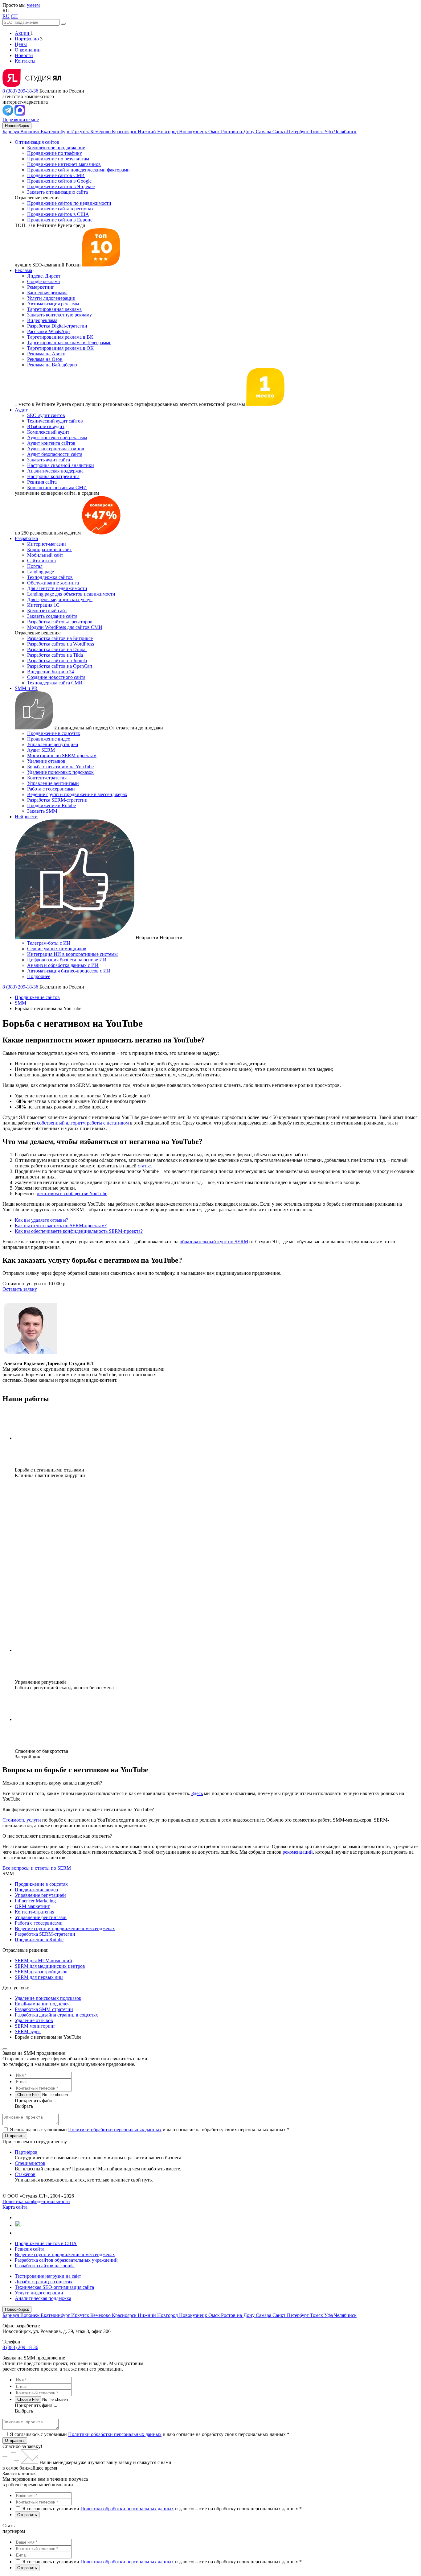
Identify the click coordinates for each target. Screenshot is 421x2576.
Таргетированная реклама (54, 309)
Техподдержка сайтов (50, 577)
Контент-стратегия (47, 778)
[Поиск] (63, 24)
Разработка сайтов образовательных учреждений (66, 2260)
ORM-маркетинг (32, 1906)
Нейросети (26, 817)
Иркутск (81, 132)
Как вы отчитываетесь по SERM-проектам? (61, 1226)
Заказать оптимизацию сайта (57, 192)
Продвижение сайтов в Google (59, 181)
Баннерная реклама (47, 293)
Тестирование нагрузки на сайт (48, 2276)
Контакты (25, 61)
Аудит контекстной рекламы (57, 438)
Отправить (15, 2440)
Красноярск (125, 132)
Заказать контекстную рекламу (59, 315)
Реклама (23, 270)
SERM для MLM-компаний (43, 1961)
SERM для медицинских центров (50, 1966)
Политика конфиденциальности (36, 2201)
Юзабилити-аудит (46, 426)
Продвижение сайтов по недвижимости (69, 203)
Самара (264, 132)
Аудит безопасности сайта (55, 454)
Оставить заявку (20, 1289)
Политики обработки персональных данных (115, 2130)
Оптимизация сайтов (37, 142)
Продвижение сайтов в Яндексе (61, 186)
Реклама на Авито (46, 354)
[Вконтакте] (18, 2217)
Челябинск (345, 132)
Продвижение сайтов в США (58, 214)
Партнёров (26, 2152)
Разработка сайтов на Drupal (57, 649)
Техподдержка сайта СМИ (55, 683)
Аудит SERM (41, 750)
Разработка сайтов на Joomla (57, 661)
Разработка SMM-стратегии (44, 2009)
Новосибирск (17, 126)
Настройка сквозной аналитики (61, 465)
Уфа (329, 132)
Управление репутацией (53, 744)
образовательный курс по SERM (214, 1242)
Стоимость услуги (22, 1820)
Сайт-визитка (41, 561)
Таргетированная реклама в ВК (60, 337)
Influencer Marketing (35, 1901)
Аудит (21, 410)
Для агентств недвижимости (57, 588)
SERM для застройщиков (41, 1972)
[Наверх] (5, 2049)
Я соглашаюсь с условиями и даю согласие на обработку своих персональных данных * (150, 2130)
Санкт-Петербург (291, 132)
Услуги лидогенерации (51, 298)
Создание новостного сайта (56, 677)
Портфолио (27, 39)
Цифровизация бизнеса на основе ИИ (67, 960)
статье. (145, 1166)
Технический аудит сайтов (55, 421)
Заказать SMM (42, 811)
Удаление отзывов (46, 761)
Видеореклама (42, 320)
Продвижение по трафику (55, 153)
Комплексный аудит (48, 432)
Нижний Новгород (158, 132)
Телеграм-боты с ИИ (49, 943)
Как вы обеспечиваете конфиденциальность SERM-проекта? (79, 1231)
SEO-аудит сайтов (46, 415)
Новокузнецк (194, 132)
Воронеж (31, 132)
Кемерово (101, 132)
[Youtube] (18, 2225)
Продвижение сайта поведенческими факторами (78, 170)
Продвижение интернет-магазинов (64, 164)
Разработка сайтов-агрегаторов (60, 622)
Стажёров (25, 2174)
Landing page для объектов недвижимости (71, 594)
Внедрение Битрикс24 (51, 672)
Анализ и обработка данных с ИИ (63, 965)
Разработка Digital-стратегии (57, 326)
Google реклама (43, 281)
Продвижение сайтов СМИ (56, 175)
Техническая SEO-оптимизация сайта (54, 2287)
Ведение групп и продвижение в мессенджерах (77, 794)
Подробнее (39, 976)
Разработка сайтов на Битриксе (60, 638)
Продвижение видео (49, 739)
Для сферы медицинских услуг (60, 599)
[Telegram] (8, 114)
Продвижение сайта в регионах (60, 209)
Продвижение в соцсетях (54, 733)
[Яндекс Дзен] (17, 2233)
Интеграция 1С (43, 605)
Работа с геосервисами (51, 789)
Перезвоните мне (21, 120)
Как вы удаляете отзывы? (41, 1220)
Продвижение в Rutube (51, 805)
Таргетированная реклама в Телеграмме (69, 343)
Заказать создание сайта (52, 616)
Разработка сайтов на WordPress (61, 644)
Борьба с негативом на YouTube (60, 767)
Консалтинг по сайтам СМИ (57, 487)
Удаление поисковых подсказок (60, 772)
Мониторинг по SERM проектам (62, 755)
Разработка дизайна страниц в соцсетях (56, 2015)
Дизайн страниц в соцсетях (44, 2282)
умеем (33, 5)
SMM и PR (26, 688)
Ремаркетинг (41, 287)
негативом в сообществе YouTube (72, 1193)
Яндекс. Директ (44, 276)
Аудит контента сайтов (51, 443)
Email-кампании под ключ (42, 2004)
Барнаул (11, 132)
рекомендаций (298, 1852)
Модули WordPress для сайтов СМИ (65, 627)
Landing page (41, 572)
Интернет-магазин (47, 544)
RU (6, 16)
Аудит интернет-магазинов (56, 449)
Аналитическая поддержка (55, 471)
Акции (23, 33)
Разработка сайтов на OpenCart (60, 666)
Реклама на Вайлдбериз (52, 365)
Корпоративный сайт (49, 549)
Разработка (26, 538)
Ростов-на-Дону (238, 132)
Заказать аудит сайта (49, 460)
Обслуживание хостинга (53, 583)
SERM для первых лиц (39, 1977)
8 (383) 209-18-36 (20, 91)
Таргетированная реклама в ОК (60, 348)
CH (14, 16)
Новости (24, 55)
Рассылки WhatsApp (48, 331)
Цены (21, 44)
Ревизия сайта (42, 482)
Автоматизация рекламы (53, 304)
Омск (215, 132)
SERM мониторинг (35, 2026)
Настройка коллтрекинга (53, 476)
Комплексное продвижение (56, 148)
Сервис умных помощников (57, 949)
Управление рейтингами (53, 783)
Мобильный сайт (45, 555)
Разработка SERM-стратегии (57, 800)
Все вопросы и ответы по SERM (37, 1868)
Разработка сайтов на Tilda (55, 655)
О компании (28, 50)
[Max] (20, 114)
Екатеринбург (56, 132)
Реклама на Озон (45, 359)
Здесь (197, 1793)
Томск (317, 132)
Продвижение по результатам (58, 159)
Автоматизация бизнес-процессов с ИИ (69, 971)
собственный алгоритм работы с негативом (83, 1123)
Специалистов (30, 2163)
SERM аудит (28, 2031)
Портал (35, 566)
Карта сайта (15, 2207)
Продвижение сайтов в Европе (60, 220)
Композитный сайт (47, 611)
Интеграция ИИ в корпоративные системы (72, 954)
